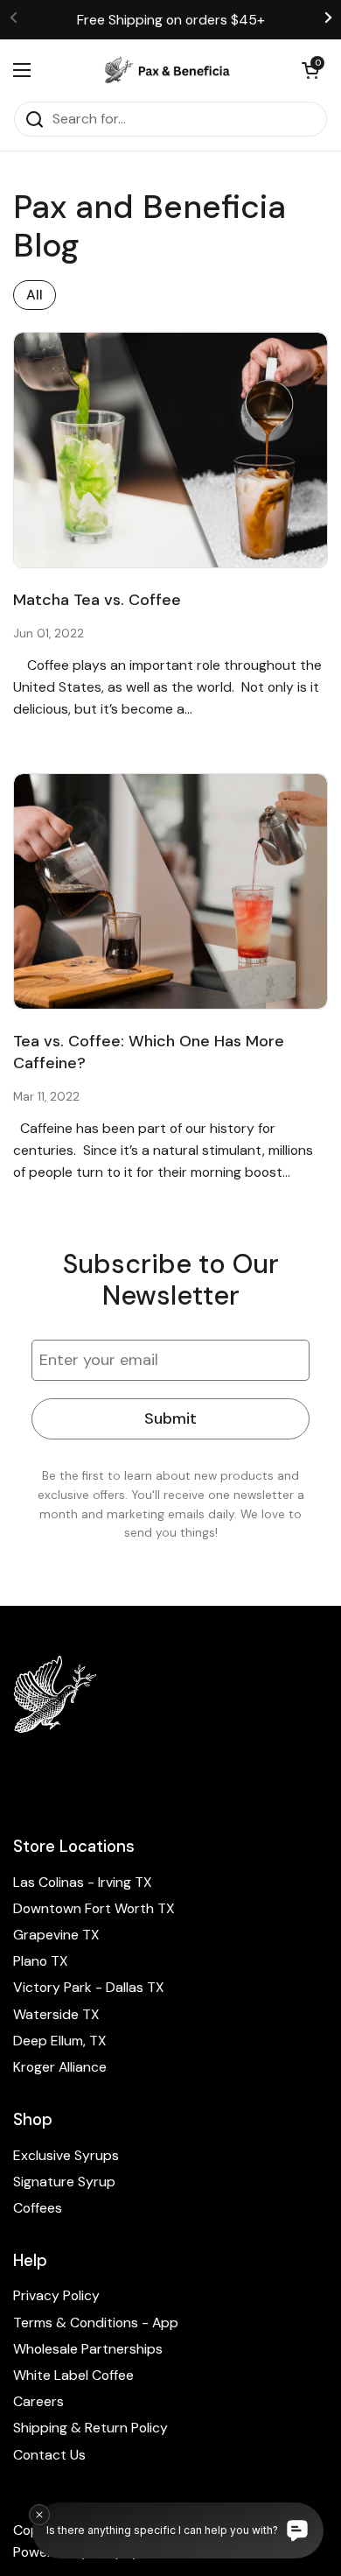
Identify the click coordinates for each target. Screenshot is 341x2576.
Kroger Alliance (60, 2067)
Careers (38, 2401)
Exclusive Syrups (66, 2155)
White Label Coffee (73, 2375)
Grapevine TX (56, 1935)
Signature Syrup (64, 2182)
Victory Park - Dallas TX (89, 1987)
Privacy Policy (56, 2295)
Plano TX (41, 1961)
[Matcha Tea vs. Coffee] (170, 450)
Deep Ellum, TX (60, 2041)
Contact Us (49, 2455)
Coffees (38, 2208)
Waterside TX (56, 2014)
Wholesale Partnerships (88, 2349)
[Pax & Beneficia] (166, 70)
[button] (310, 70)
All (35, 295)
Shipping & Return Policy (90, 2428)
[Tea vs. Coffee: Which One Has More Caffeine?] (170, 892)
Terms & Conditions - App (96, 2323)
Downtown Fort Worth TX (94, 1908)
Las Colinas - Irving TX (83, 1882)
